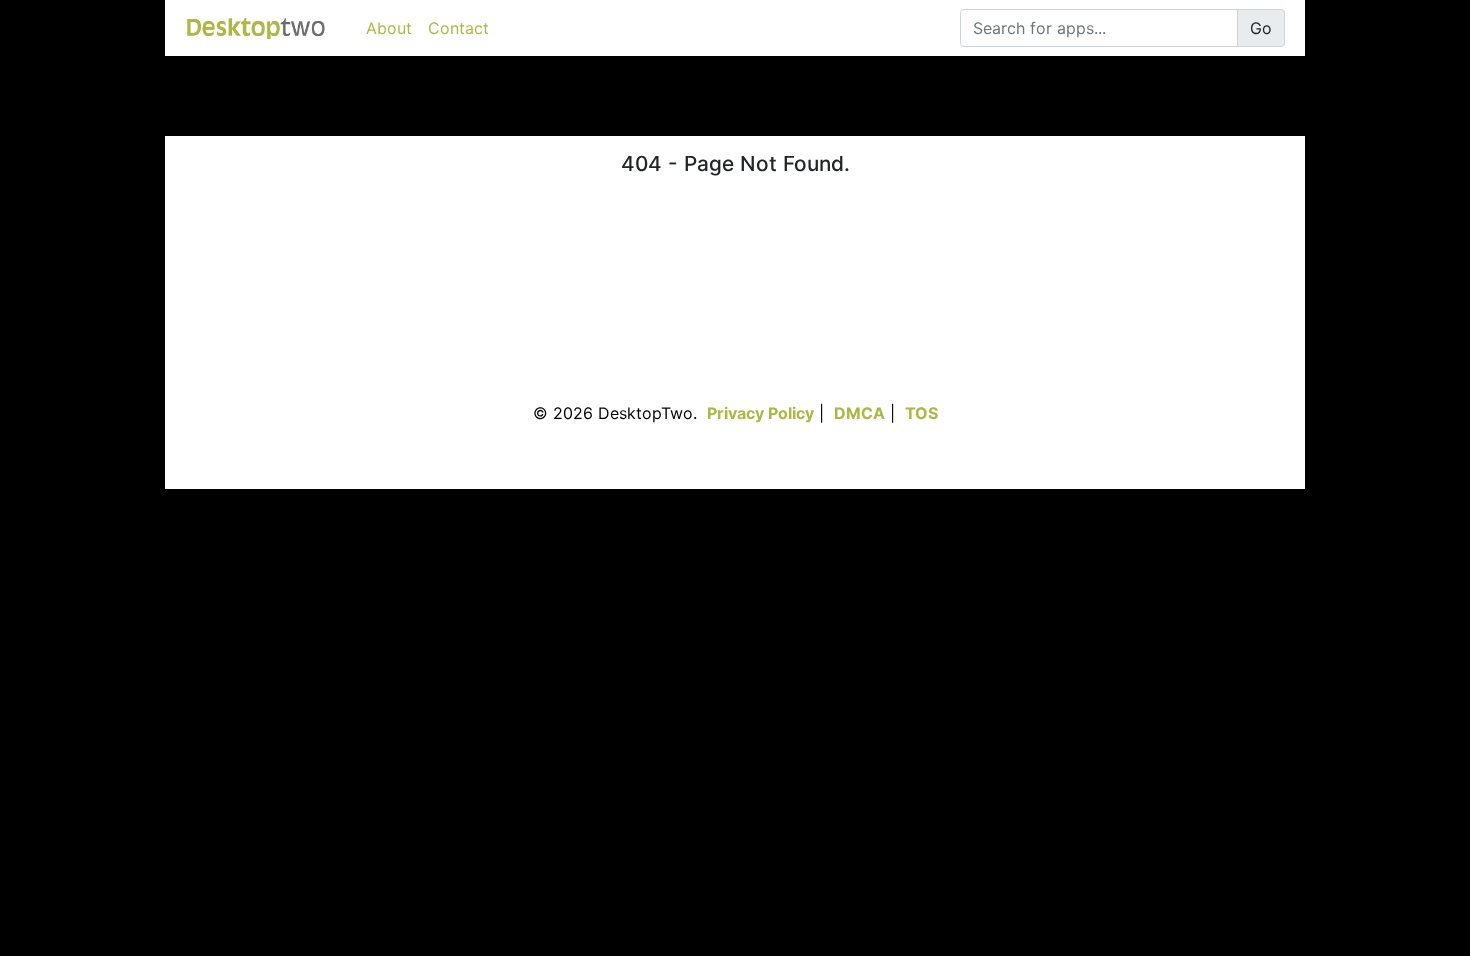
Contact (458, 28)
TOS (921, 413)
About (389, 28)
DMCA (859, 413)
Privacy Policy (760, 413)
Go (1261, 28)
